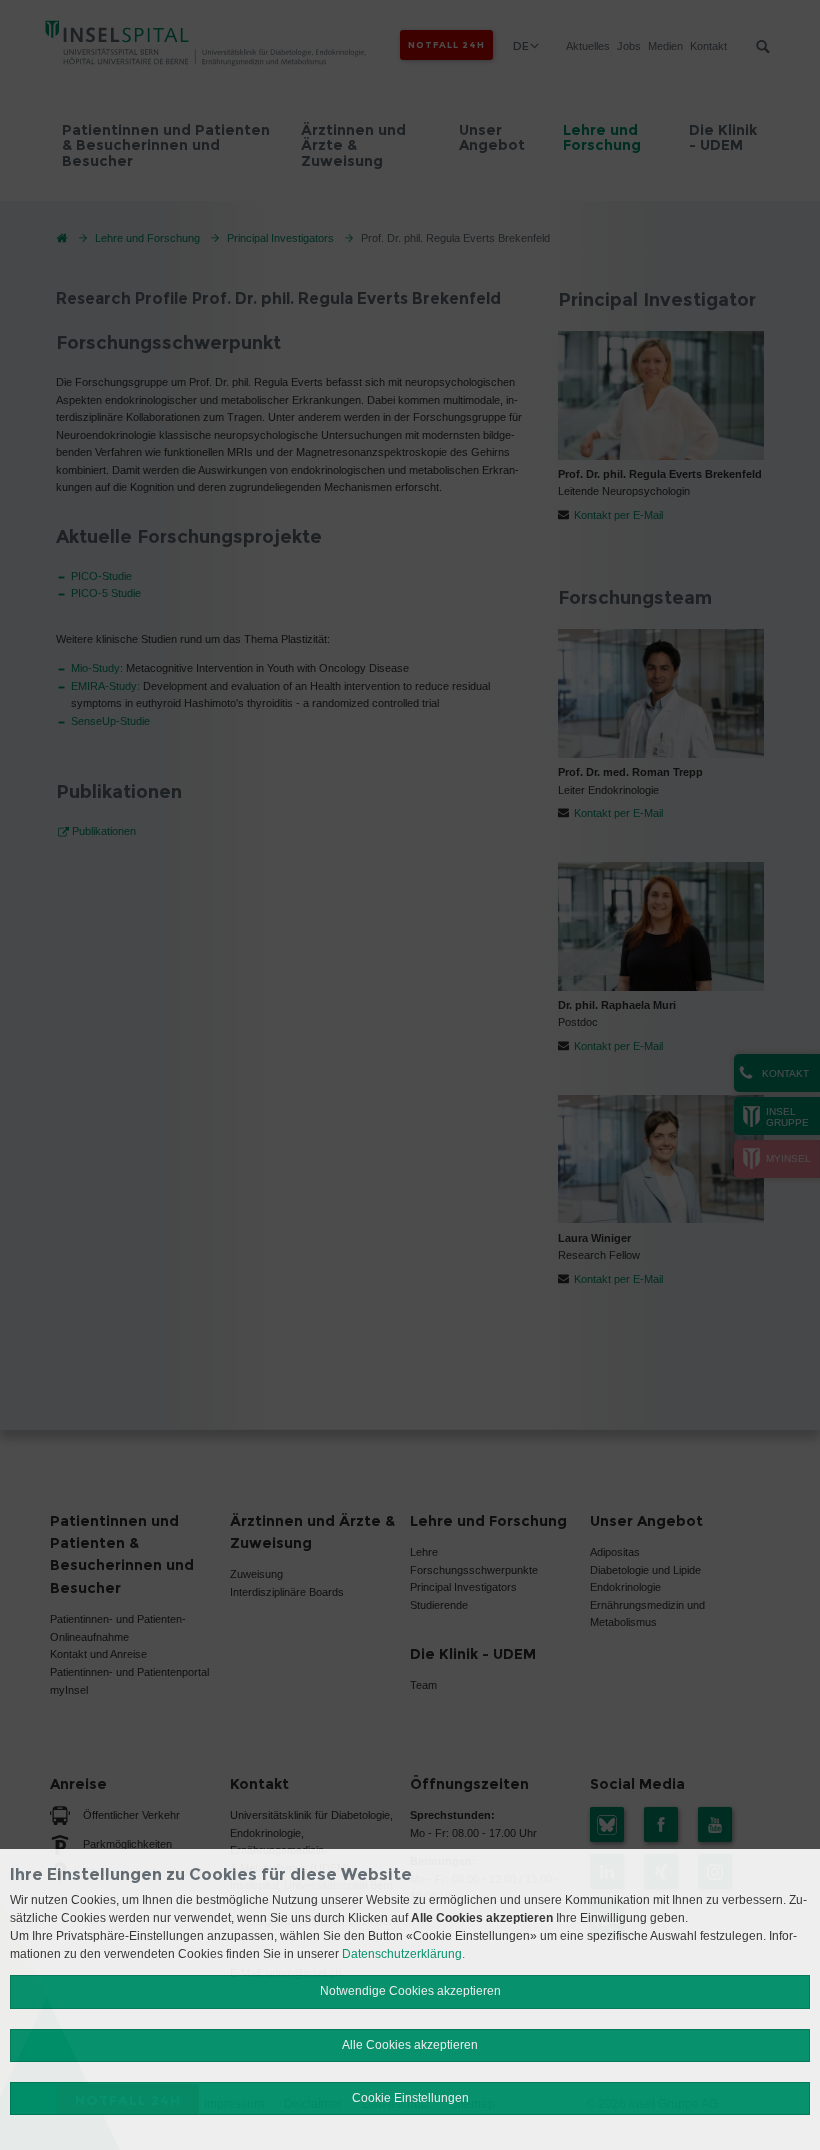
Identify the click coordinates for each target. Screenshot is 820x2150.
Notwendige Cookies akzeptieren (410, 1991)
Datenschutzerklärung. (403, 1954)
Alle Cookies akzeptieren (410, 2045)
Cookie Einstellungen (410, 2098)
